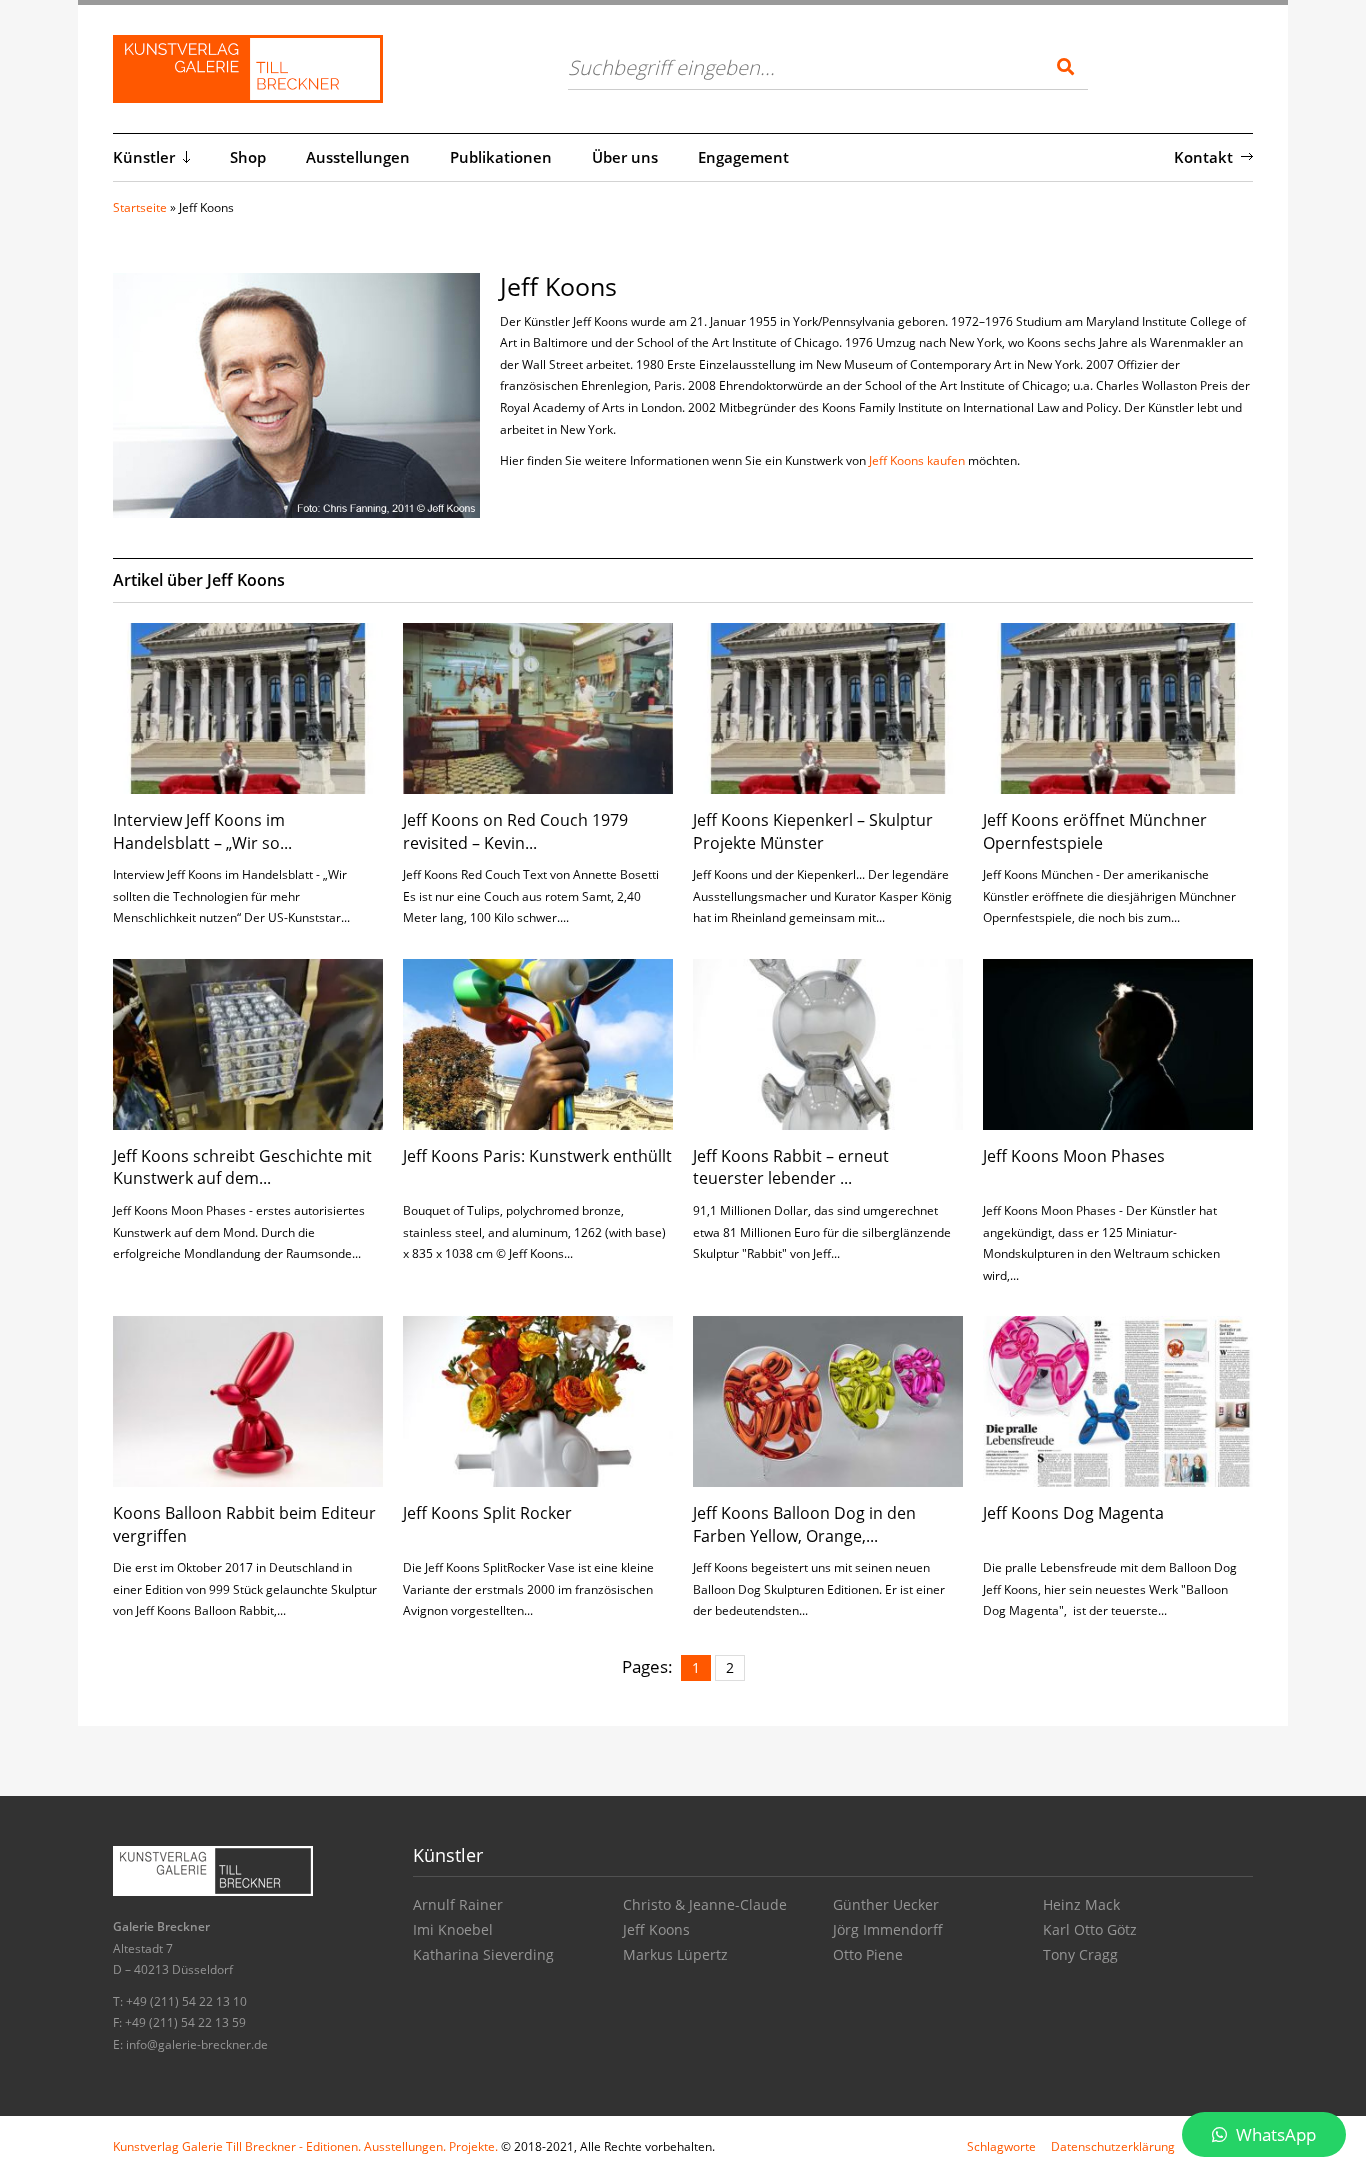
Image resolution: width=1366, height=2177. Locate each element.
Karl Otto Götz (1090, 1929)
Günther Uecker (886, 1904)
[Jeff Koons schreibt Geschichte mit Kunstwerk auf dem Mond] (248, 1042)
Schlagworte (1001, 2146)
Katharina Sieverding (483, 1954)
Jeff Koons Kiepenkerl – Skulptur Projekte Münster (813, 831)
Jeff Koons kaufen (917, 460)
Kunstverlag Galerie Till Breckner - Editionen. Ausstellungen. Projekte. (305, 2146)
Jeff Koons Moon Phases (1074, 1156)
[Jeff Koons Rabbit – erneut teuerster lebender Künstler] (828, 1042)
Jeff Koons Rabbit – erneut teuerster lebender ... (791, 1167)
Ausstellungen (358, 157)
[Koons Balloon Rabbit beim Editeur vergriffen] (248, 1399)
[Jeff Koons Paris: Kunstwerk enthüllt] (538, 1042)
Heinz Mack (1081, 1904)
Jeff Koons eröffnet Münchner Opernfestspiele (1095, 831)
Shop (248, 157)
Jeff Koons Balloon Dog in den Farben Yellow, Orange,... (804, 1524)
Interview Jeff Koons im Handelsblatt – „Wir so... (202, 831)
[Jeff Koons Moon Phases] (1118, 1042)
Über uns (625, 157)
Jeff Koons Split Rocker (487, 1513)
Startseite (140, 207)
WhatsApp (1274, 2134)
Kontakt (1203, 157)
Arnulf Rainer (458, 1904)
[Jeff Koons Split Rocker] (538, 1399)
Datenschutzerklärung (1113, 2146)
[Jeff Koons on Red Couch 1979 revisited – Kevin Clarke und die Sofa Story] (538, 706)
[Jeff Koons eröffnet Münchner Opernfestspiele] (1118, 706)
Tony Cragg (1080, 1954)
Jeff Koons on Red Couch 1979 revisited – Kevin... (515, 831)
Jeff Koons (656, 1929)
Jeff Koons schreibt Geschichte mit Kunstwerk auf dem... (242, 1167)
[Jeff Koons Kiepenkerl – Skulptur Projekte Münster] (828, 706)
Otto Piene (868, 1954)
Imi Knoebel (453, 1929)
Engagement (743, 157)
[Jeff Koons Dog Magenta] (1118, 1399)
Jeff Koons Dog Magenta (1073, 1513)
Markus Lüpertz (675, 1954)
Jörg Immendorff (888, 1929)
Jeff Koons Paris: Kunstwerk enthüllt (537, 1156)
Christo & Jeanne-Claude (705, 1904)
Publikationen (501, 157)
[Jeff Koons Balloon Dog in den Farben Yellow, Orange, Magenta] (828, 1399)
